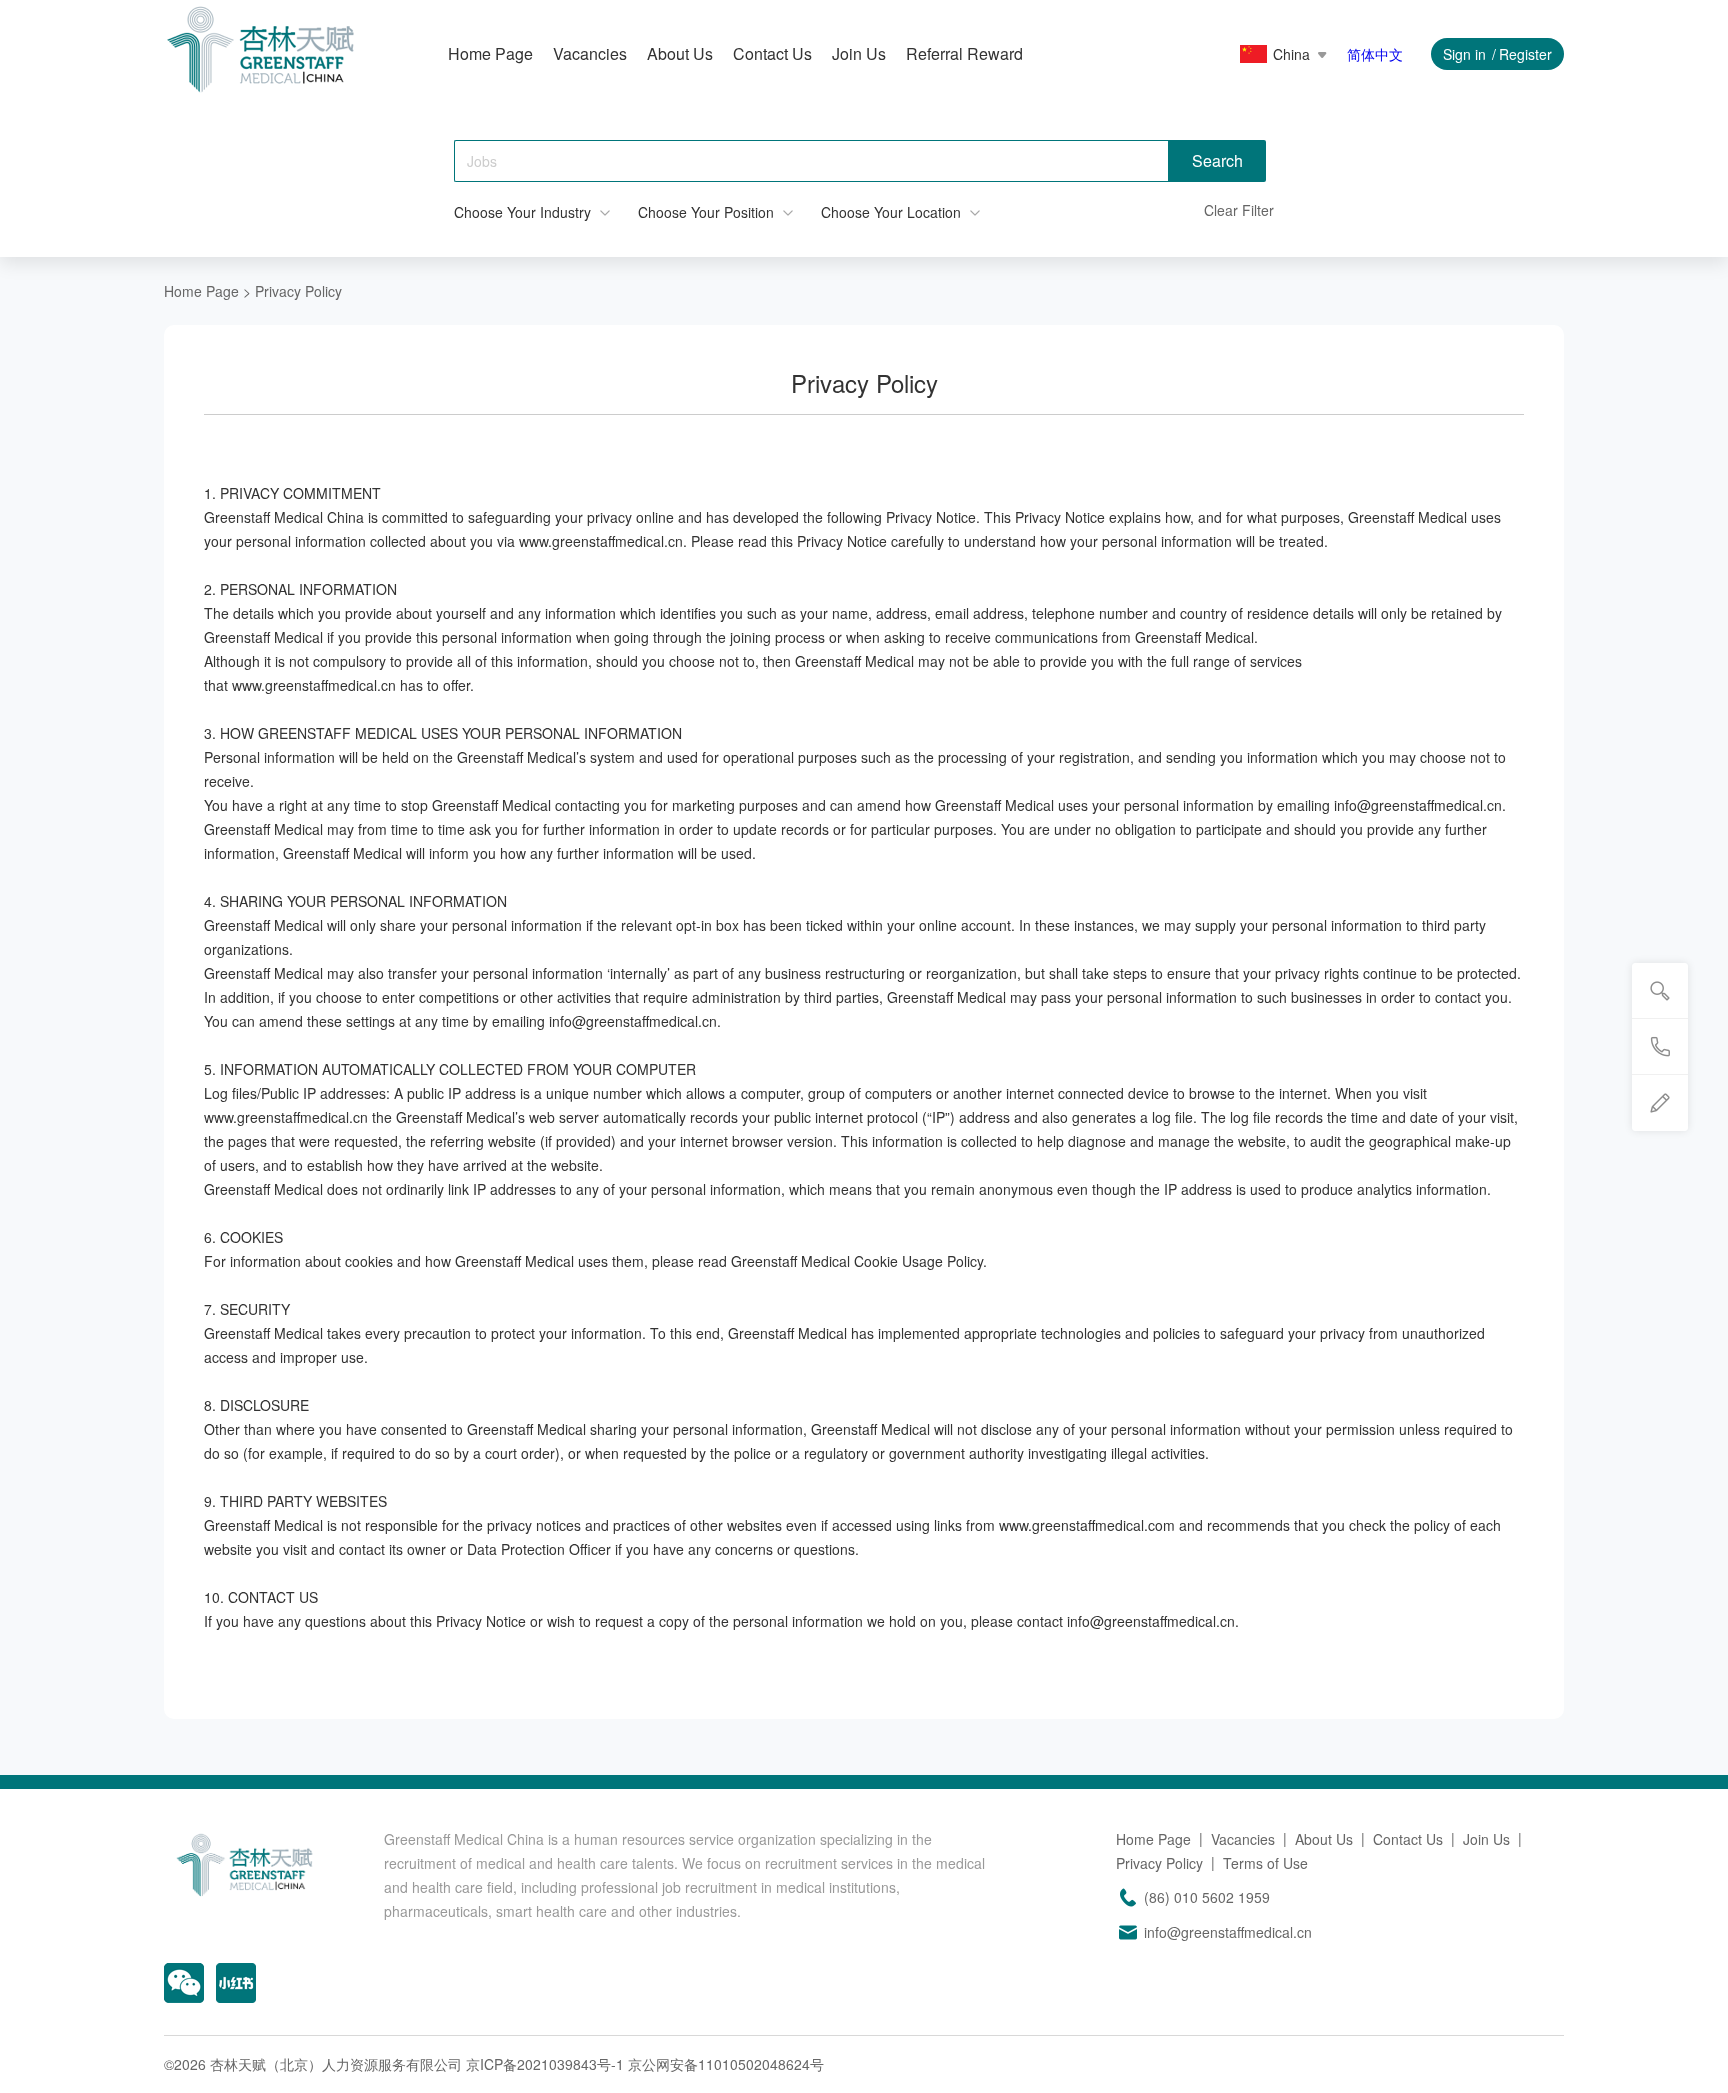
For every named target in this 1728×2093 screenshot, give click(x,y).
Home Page (490, 53)
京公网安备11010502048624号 (726, 2064)
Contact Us (772, 53)
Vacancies (590, 53)
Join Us (859, 53)
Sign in (1464, 54)
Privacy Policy (1159, 1863)
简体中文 (1375, 54)
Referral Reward (964, 53)
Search (1217, 160)
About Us (680, 53)
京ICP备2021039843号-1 (545, 2064)
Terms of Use (1265, 1863)
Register (1525, 54)
